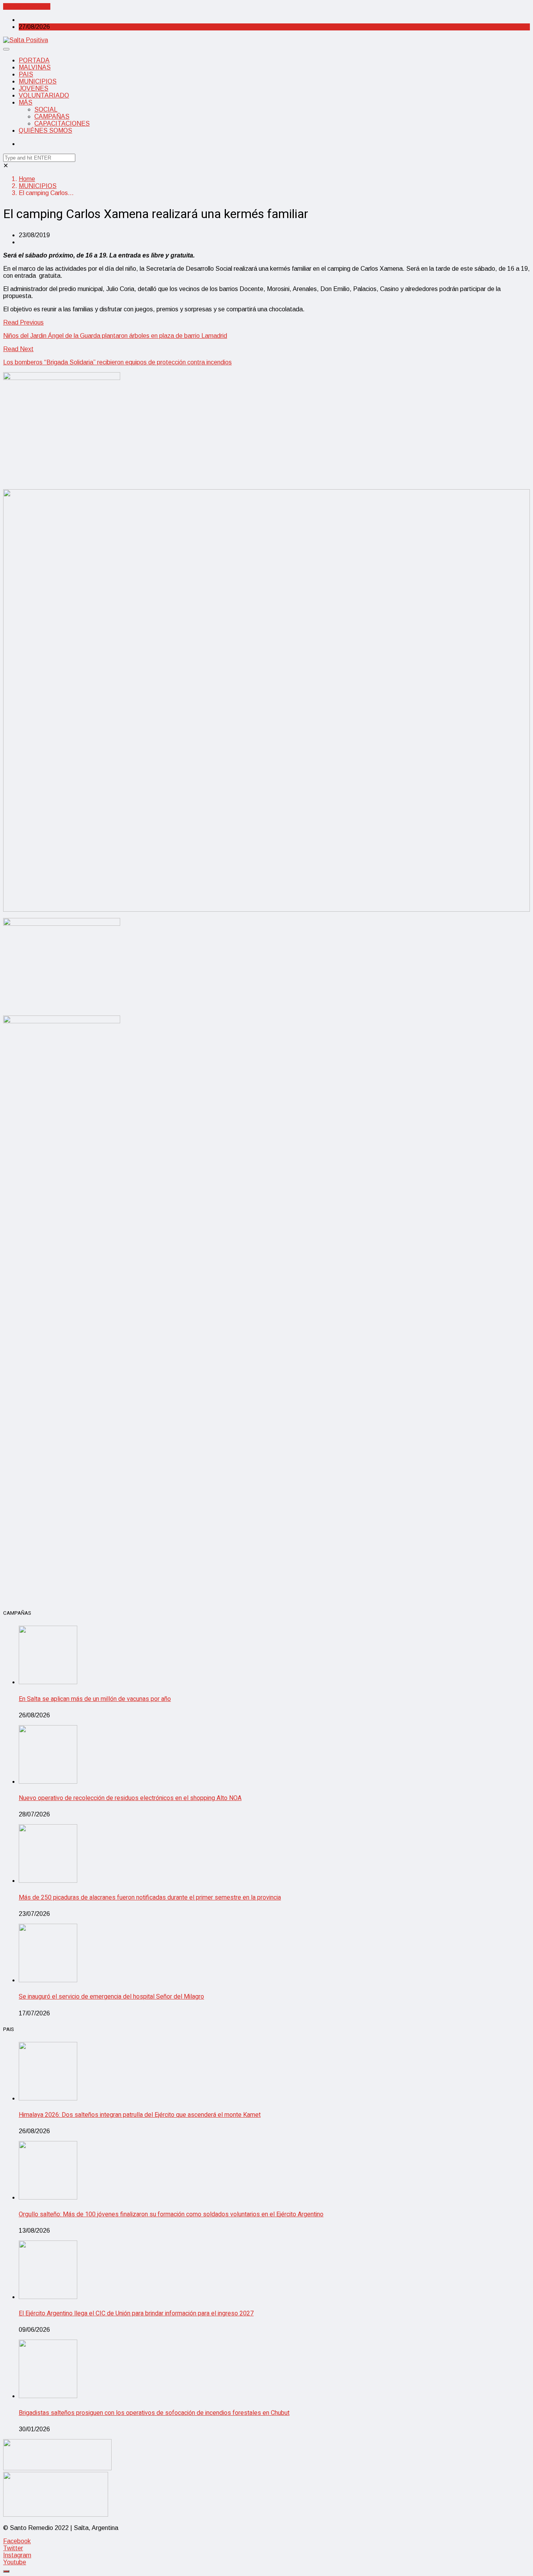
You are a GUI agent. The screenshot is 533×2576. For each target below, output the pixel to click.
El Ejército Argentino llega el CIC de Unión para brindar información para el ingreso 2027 (136, 2313)
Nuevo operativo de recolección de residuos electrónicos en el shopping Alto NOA (130, 1798)
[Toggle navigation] (6, 49)
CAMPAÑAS (52, 116)
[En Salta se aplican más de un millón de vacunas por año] (48, 1682)
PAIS (26, 74)
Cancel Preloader (27, 6)
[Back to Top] (6, 2571)
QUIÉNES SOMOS (45, 130)
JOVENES (34, 88)
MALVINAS (35, 67)
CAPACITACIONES (62, 123)
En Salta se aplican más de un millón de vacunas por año (95, 1699)
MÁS (26, 102)
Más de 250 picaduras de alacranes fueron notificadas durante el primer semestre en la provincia (150, 1898)
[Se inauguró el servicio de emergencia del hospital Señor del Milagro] (48, 1980)
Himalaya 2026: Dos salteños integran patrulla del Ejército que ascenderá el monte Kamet (140, 2115)
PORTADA (34, 60)
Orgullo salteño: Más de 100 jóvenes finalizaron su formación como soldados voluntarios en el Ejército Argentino (171, 2214)
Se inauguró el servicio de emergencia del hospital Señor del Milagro (111, 1997)
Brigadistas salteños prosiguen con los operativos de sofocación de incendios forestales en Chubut (154, 2413)
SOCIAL (46, 109)
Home (27, 179)
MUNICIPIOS (38, 81)
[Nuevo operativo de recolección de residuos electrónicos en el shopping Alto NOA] (48, 1782)
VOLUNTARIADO (44, 95)
